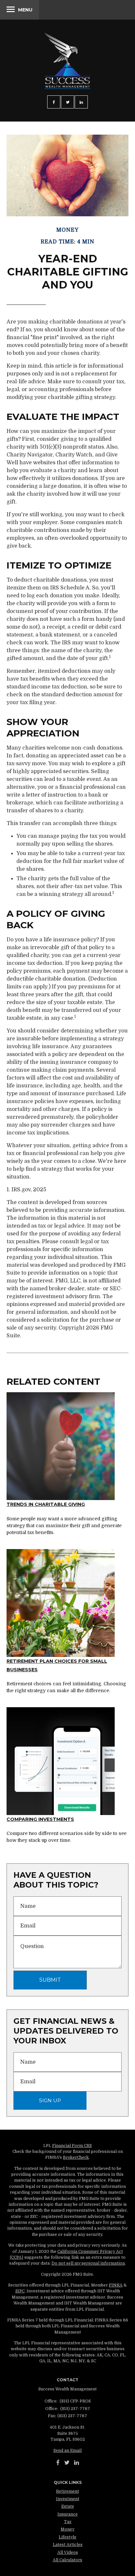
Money (67, 2529)
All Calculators (67, 2560)
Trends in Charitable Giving (46, 1504)
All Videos (68, 2552)
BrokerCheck (76, 2157)
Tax (68, 2522)
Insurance (67, 2514)
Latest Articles (68, 2545)
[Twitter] (67, 2463)
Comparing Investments (40, 1819)
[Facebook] (58, 2463)
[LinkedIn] (77, 2463)
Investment (68, 2499)
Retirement (67, 2491)
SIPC (20, 2291)
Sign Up (50, 2100)
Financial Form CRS (72, 2146)
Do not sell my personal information (88, 2263)
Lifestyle (67, 2537)
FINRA (116, 2285)
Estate (68, 2506)
